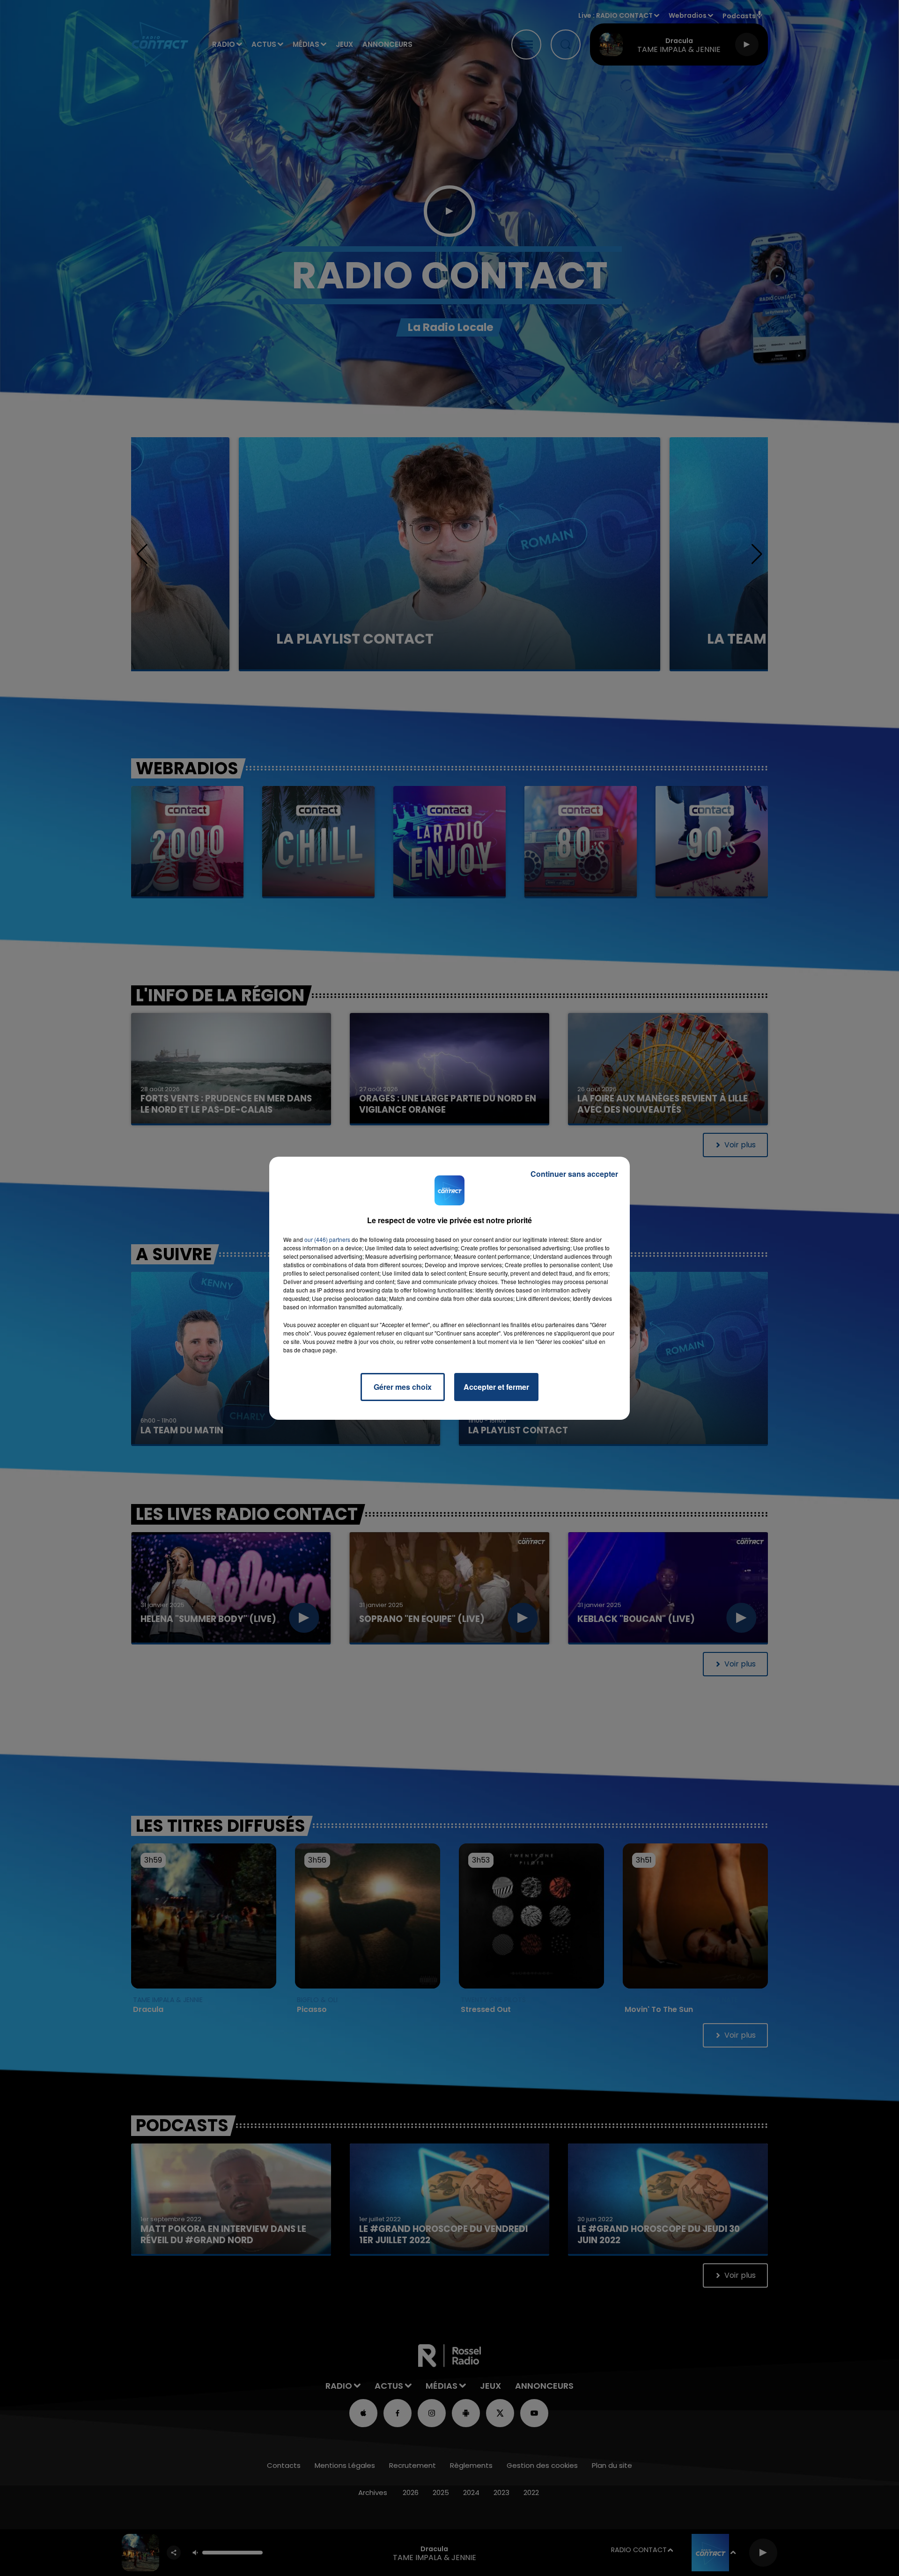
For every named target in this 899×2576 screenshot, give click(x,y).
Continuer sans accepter (574, 1174)
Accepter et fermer (496, 1387)
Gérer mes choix (403, 1387)
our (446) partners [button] (327, 1239)
